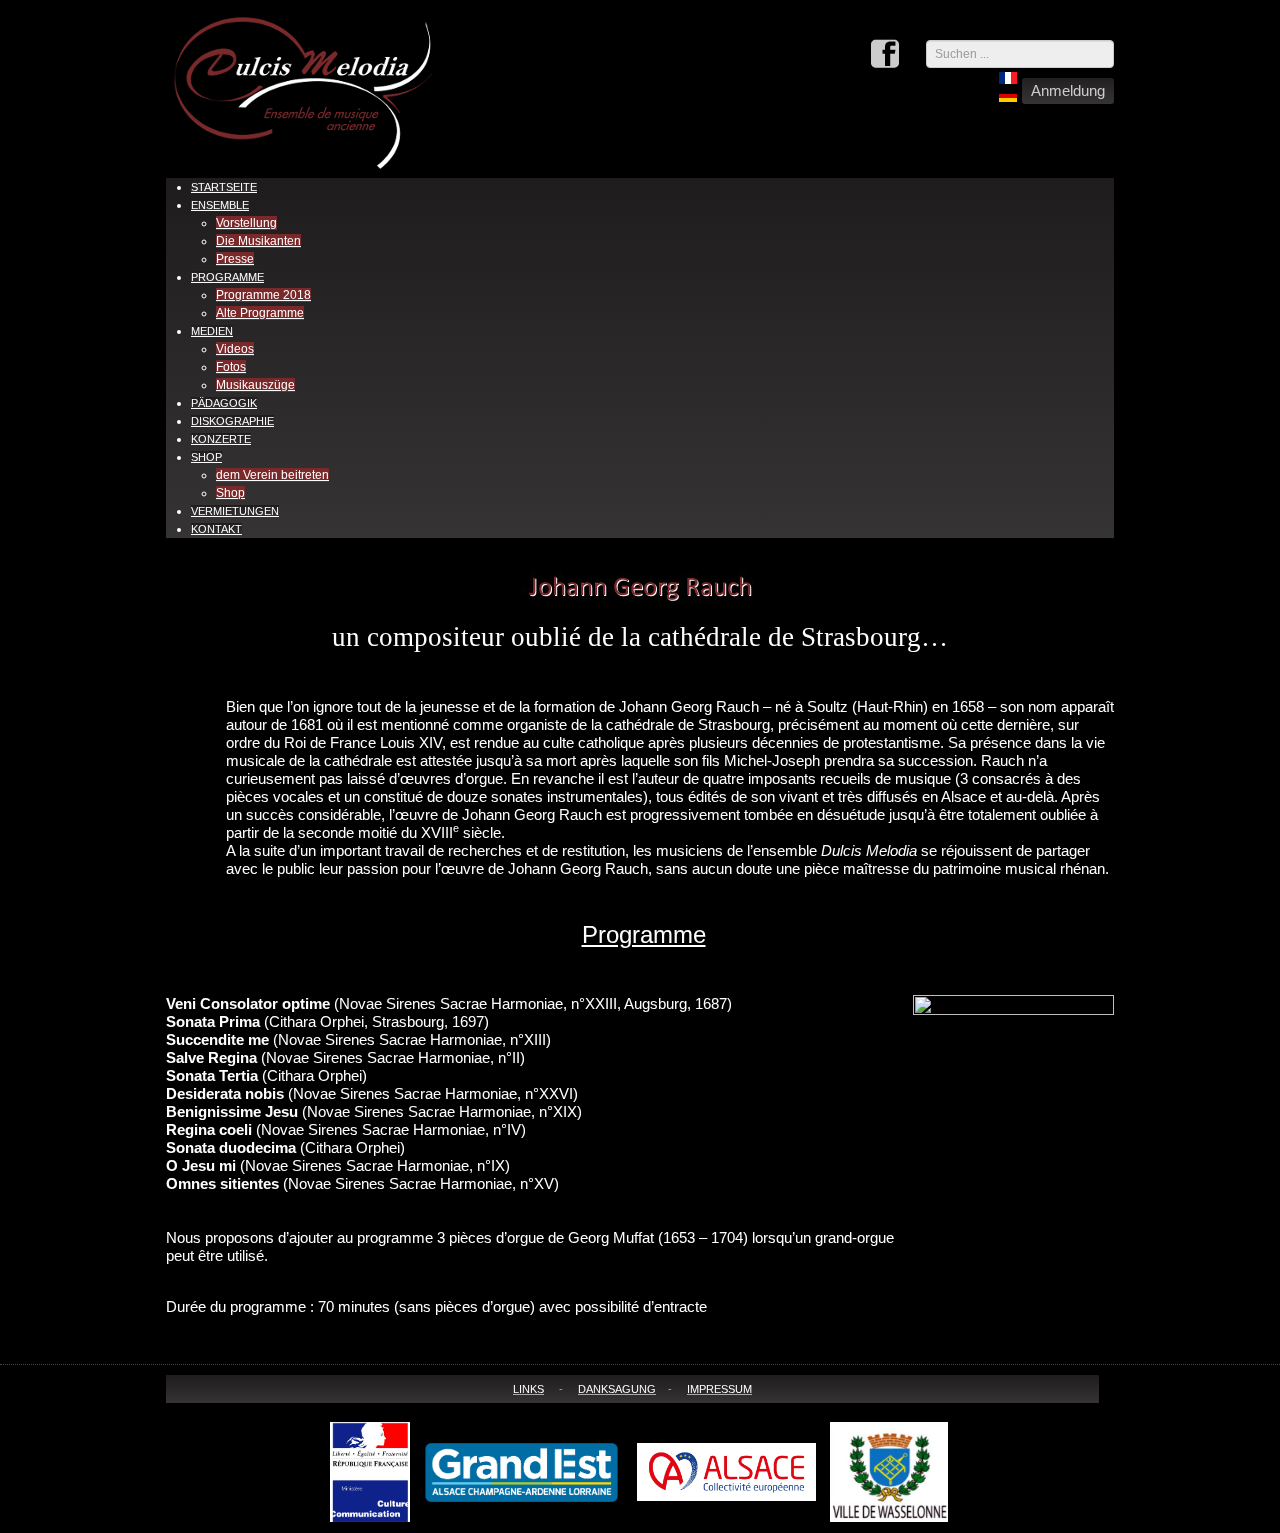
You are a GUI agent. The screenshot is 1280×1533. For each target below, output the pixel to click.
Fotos (231, 367)
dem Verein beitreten (272, 475)
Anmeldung (1068, 90)
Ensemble (220, 205)
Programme (227, 277)
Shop (206, 457)
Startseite (224, 187)
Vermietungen (235, 511)
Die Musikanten (258, 241)
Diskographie (232, 421)
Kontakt (216, 529)
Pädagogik (224, 403)
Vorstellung (246, 223)
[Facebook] (885, 55)
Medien (212, 331)
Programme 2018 (263, 295)
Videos (235, 349)
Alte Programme (260, 313)
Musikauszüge (255, 385)
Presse (235, 259)
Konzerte (221, 439)
